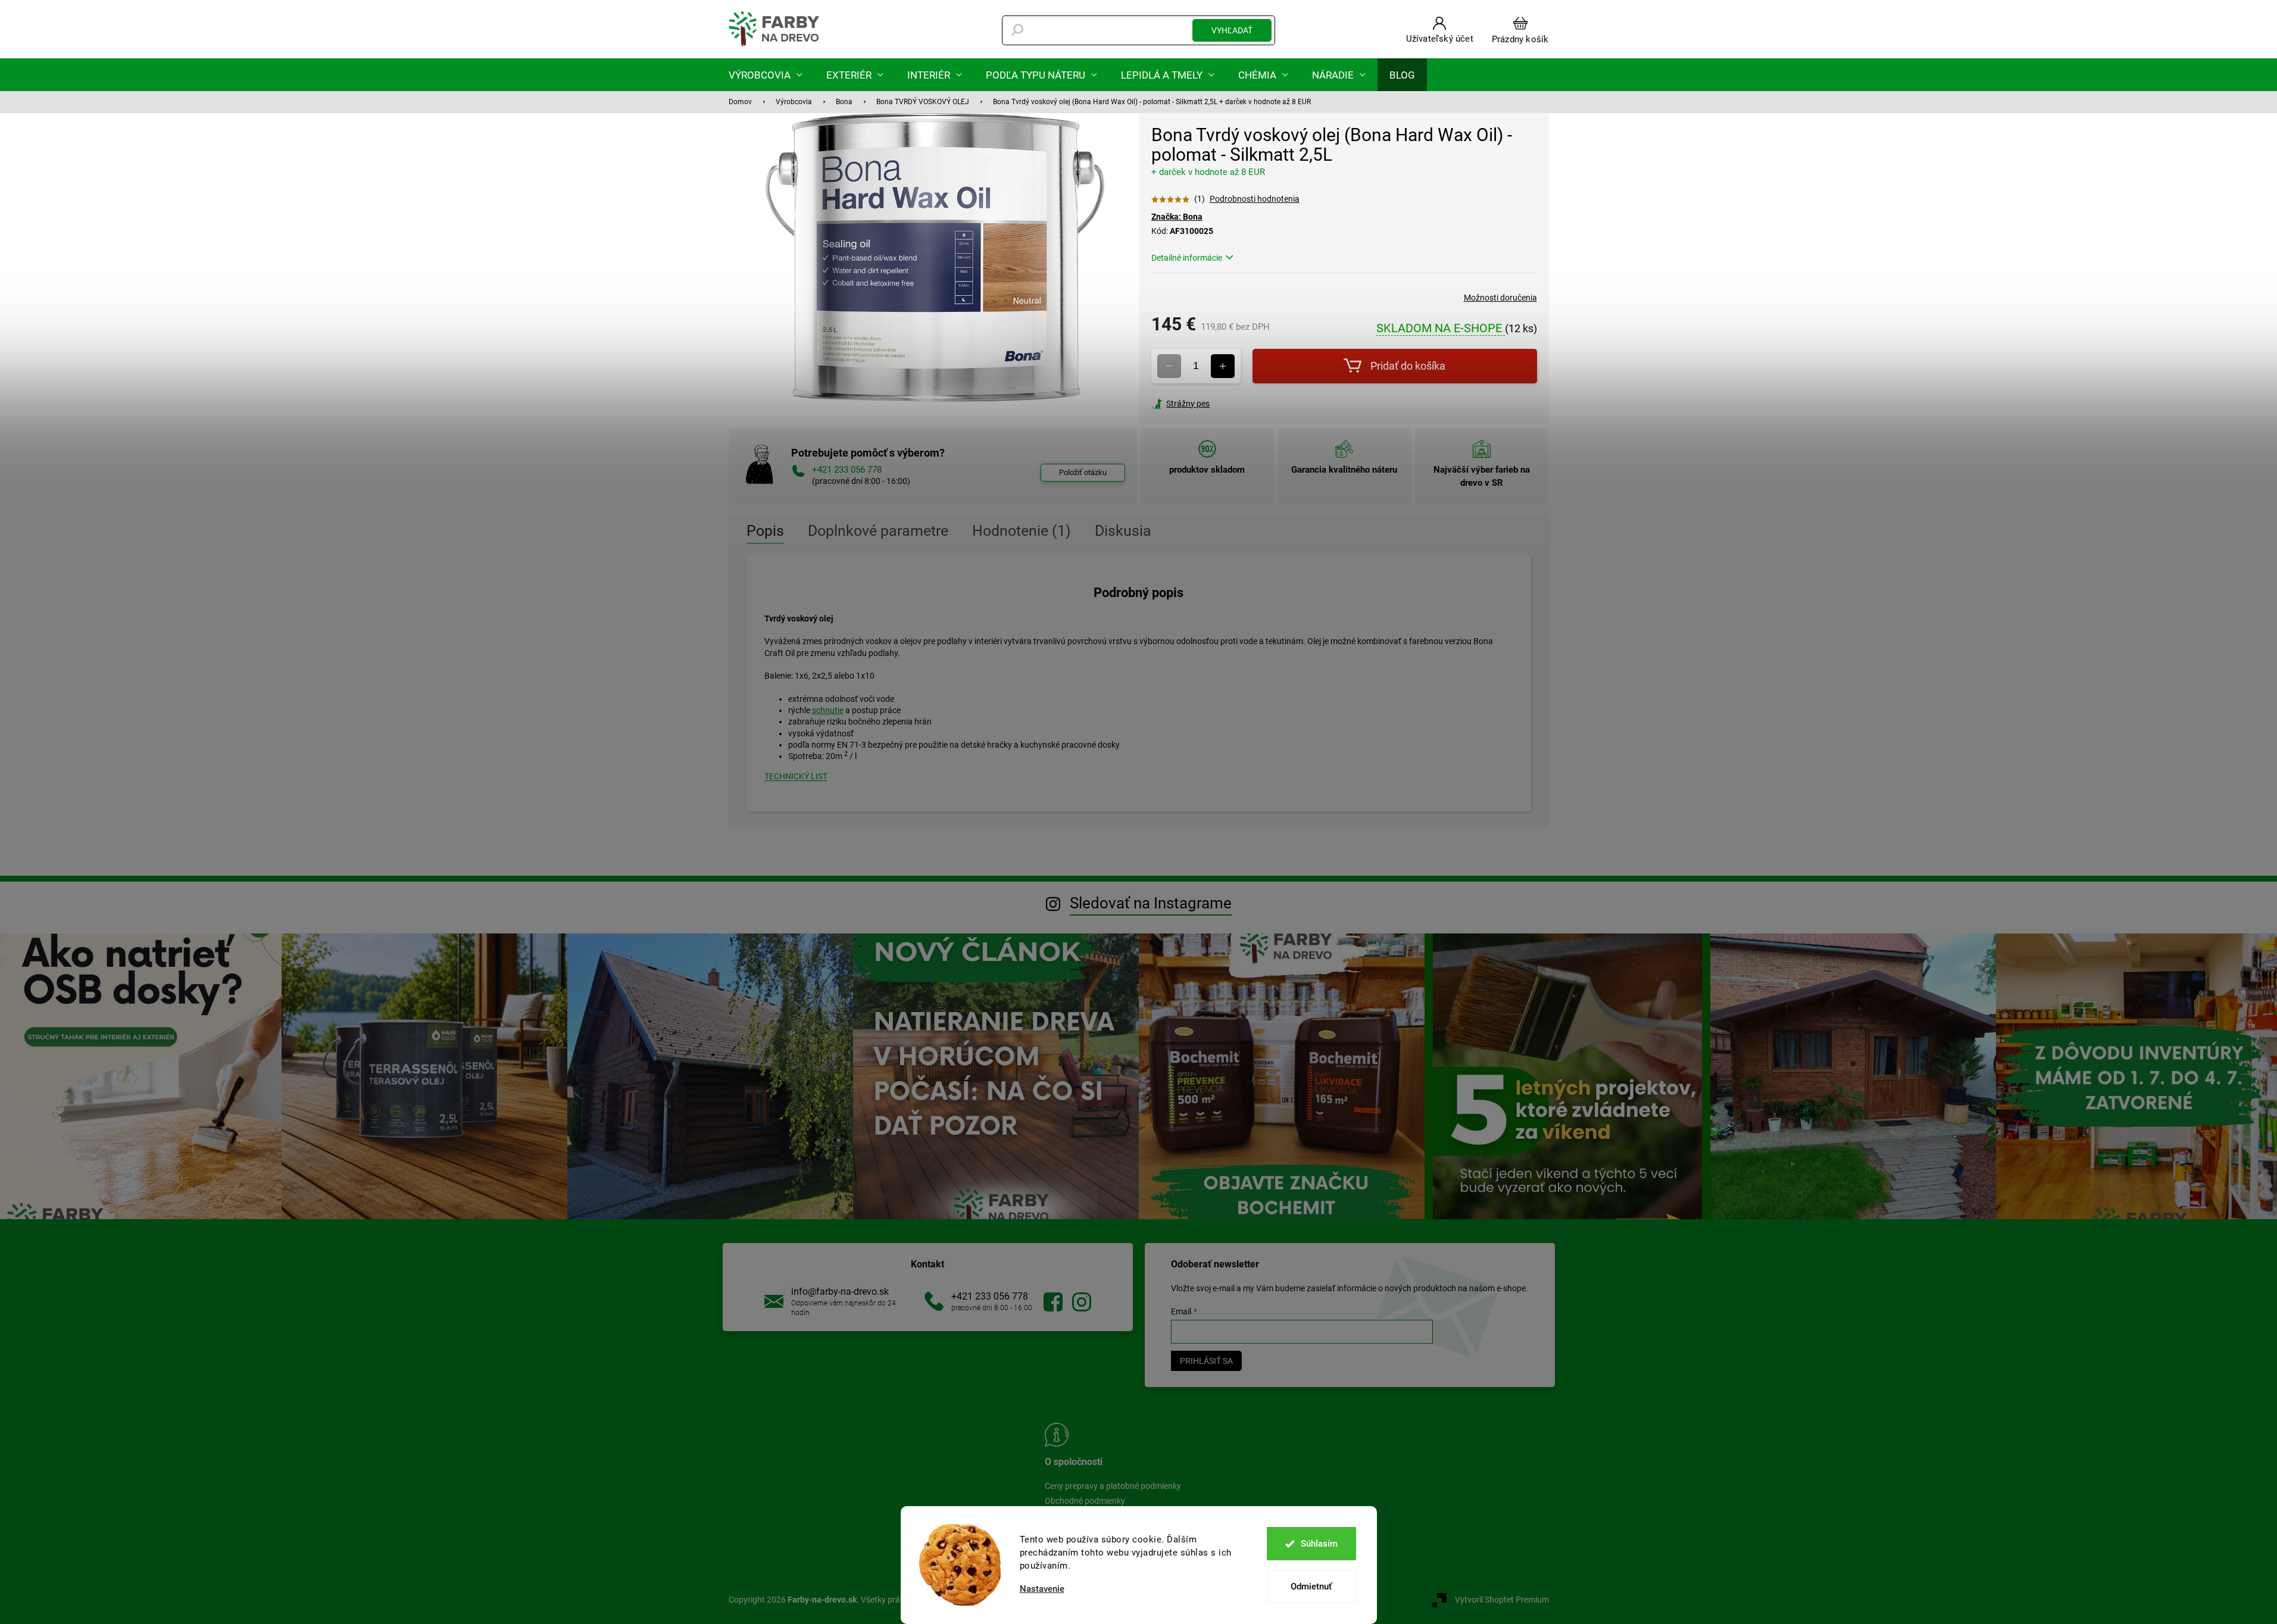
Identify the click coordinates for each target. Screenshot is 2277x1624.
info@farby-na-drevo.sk (840, 1292)
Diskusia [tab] (1123, 531)
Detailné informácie (1187, 258)
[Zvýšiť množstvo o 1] (1223, 366)
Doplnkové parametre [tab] (878, 531)
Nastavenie (1042, 1589)
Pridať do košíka (1408, 366)
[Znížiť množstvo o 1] (1169, 366)
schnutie (828, 710)
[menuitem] (766, 75)
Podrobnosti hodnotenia (1255, 199)
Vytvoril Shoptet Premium (1502, 1600)
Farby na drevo (1053, 1302)
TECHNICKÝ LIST (796, 776)
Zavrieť (1232, 404)
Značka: (1177, 217)
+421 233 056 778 (990, 1296)
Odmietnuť (1311, 1586)
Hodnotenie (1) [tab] (1022, 531)
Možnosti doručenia (1500, 298)
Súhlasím (1319, 1544)
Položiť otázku (1083, 472)
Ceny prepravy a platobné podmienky (1113, 1486)
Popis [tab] (765, 531)
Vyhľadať (1232, 30)
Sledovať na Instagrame (1151, 903)
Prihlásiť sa (1206, 1361)
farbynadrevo (1082, 1302)
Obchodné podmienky (1085, 1501)
